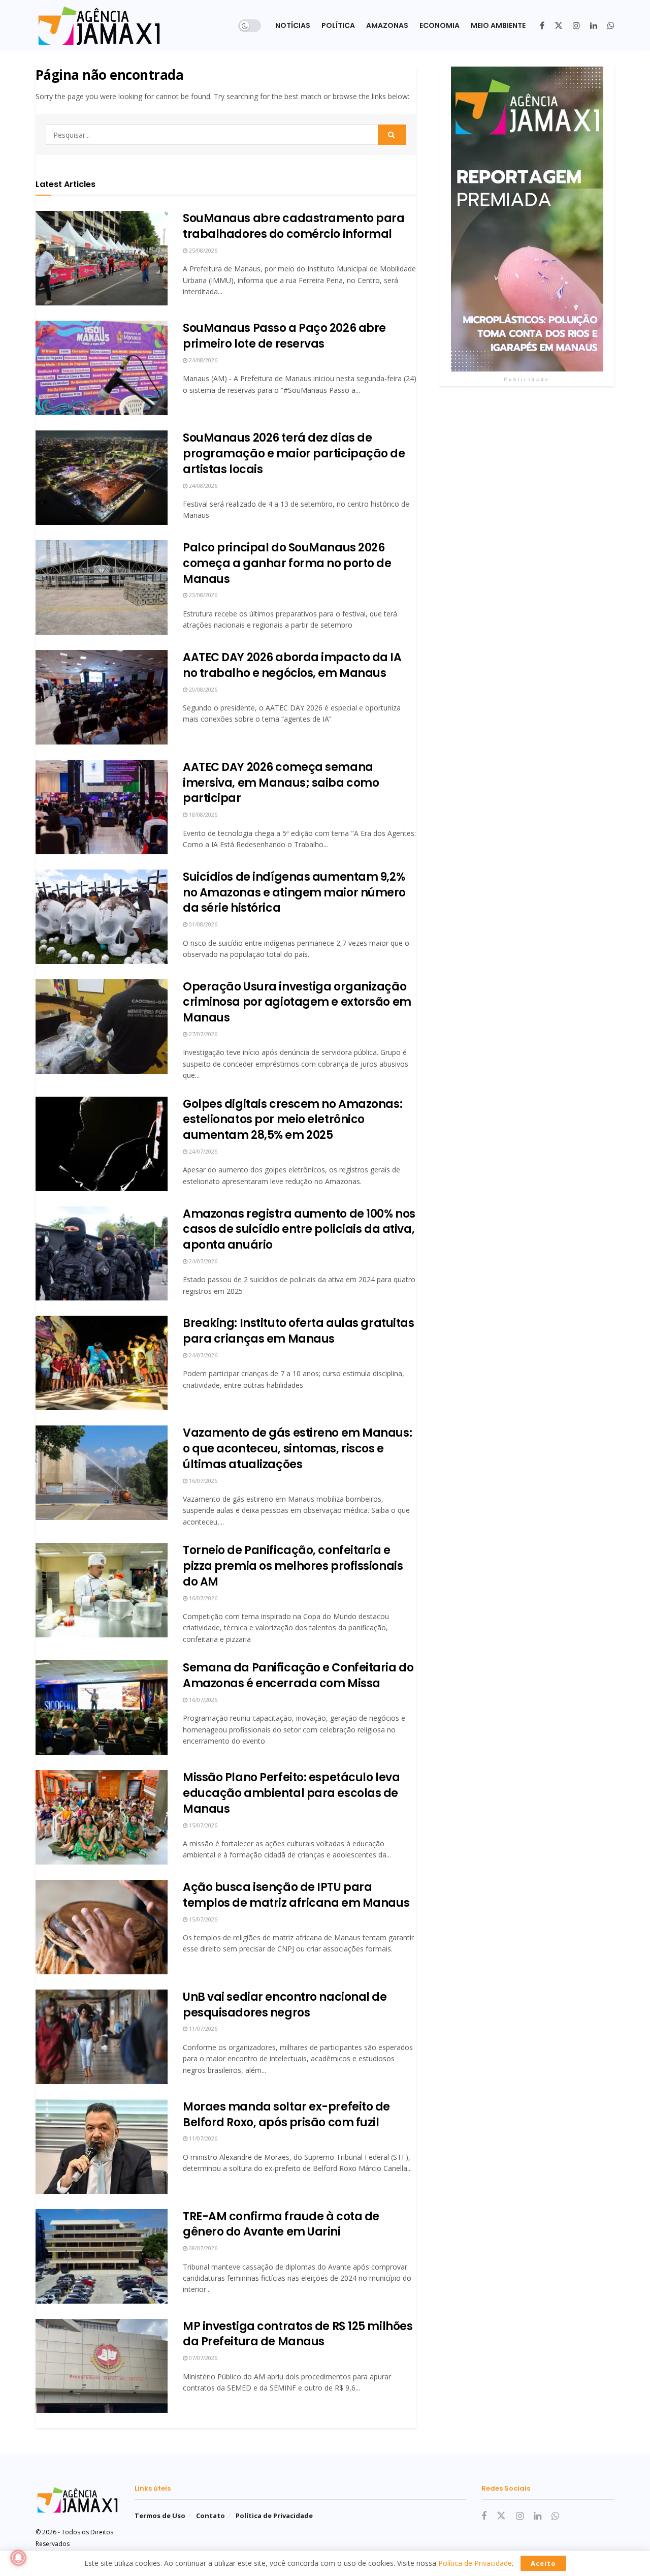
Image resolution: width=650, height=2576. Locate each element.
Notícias (293, 25)
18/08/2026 (202, 814)
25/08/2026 (202, 250)
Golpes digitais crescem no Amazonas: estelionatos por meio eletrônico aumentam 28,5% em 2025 (292, 1120)
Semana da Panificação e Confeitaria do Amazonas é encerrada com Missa (298, 1675)
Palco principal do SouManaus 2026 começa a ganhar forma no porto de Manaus (287, 563)
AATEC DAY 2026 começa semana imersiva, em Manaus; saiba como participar (281, 783)
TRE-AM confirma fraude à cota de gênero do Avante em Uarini (281, 2224)
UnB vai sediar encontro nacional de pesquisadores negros (285, 2005)
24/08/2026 (202, 360)
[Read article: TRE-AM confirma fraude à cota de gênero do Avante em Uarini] (102, 2256)
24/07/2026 (202, 1151)
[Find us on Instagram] (576, 26)
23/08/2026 (202, 595)
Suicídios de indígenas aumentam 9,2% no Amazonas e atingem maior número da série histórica (294, 893)
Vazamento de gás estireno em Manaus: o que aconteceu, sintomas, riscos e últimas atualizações (297, 1449)
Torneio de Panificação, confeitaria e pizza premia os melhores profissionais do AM (293, 1566)
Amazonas (387, 25)
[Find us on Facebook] (542, 26)
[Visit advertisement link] (527, 219)
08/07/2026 (202, 2248)
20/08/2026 (202, 689)
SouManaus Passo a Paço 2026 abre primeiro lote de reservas (284, 336)
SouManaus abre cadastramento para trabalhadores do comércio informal (294, 226)
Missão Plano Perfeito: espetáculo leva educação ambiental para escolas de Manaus (291, 1793)
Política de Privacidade (274, 2516)
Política (338, 25)
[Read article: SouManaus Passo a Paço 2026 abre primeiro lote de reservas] (102, 368)
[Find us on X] (559, 26)
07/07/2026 (202, 2358)
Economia (440, 25)
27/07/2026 (202, 1034)
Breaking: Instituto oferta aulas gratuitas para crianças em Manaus (299, 1331)
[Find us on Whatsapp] (611, 26)
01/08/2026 (202, 924)
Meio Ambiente (498, 25)
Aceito (543, 2563)
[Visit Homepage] (99, 26)
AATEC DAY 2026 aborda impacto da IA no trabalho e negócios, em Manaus (292, 665)
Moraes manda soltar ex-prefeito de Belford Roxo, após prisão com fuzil (286, 2115)
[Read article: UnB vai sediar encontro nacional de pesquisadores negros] (102, 2037)
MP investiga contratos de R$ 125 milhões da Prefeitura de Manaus (298, 2334)
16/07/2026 (202, 1481)
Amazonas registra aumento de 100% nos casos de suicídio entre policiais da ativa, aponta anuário (299, 1230)
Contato (210, 2516)
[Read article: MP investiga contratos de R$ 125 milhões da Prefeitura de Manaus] (102, 2366)
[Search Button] (392, 135)
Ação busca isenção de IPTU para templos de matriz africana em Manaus (296, 1895)
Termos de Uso (160, 2516)
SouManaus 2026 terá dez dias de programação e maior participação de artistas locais (294, 454)
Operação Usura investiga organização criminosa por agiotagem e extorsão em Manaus (297, 1002)
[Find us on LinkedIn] (594, 26)
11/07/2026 (202, 2028)
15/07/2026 (202, 1825)
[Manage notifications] (18, 2558)
